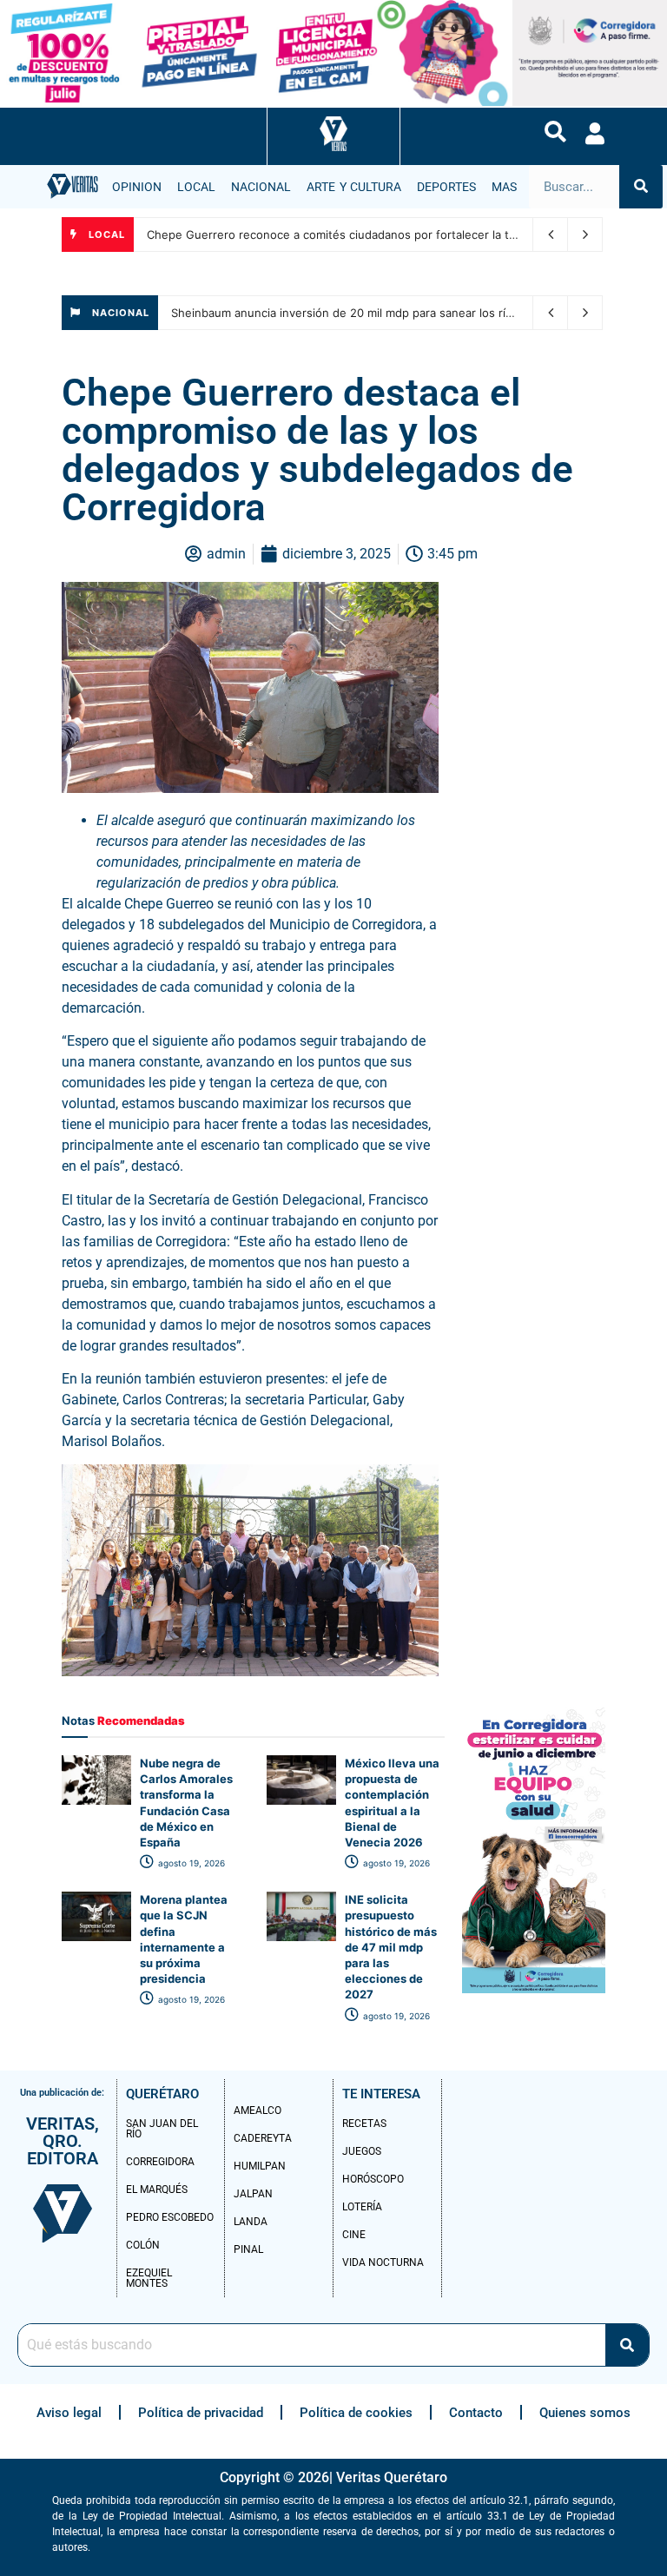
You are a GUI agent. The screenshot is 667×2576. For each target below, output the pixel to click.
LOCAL (196, 187)
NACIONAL (261, 187)
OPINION (137, 187)
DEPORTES (446, 187)
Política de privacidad (201, 2413)
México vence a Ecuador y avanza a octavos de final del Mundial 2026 (361, 313)
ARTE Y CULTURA (354, 187)
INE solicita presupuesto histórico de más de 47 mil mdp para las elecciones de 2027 (391, 1947)
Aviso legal (69, 2413)
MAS (504, 187)
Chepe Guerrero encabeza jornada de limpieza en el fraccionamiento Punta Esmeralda (380, 234)
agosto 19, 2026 (190, 1863)
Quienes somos (585, 2413)
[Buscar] (641, 187)
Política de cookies (356, 2413)
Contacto (476, 2413)
